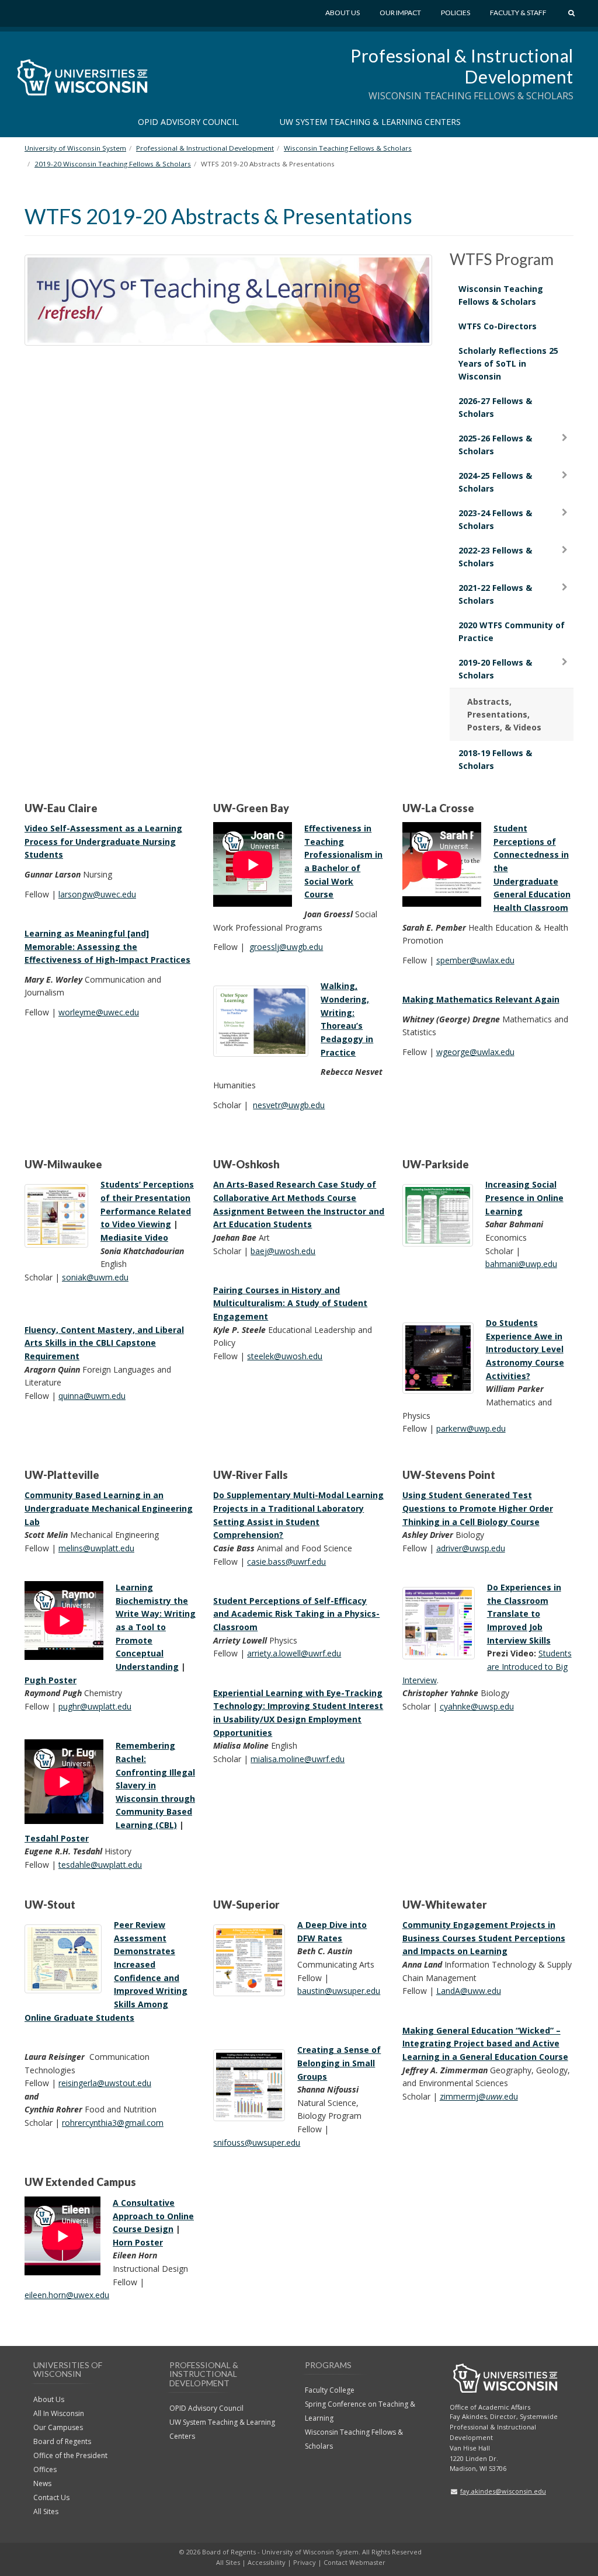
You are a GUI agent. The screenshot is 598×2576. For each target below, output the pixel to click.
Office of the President (70, 2455)
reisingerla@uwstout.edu (105, 2083)
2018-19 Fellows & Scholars (495, 759)
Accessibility (267, 2562)
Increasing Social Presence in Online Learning (524, 1198)
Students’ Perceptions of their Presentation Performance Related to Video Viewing (147, 1204)
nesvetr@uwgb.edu (289, 1105)
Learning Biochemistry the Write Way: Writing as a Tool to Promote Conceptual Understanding (156, 1627)
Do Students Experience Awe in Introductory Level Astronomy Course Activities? (525, 1349)
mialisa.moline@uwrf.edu (298, 1759)
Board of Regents (62, 2441)
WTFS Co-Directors (498, 326)
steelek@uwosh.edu (285, 1356)
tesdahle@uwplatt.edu (100, 1865)
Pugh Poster (51, 1680)
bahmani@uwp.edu (521, 1264)
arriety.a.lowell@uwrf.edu (294, 1653)
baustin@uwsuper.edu (339, 1991)
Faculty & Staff (518, 13)
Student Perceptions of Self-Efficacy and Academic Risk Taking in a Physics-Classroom (296, 1614)
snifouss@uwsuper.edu (257, 2142)
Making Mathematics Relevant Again (481, 999)
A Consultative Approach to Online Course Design (153, 2216)
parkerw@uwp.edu (471, 1428)
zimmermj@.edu (479, 2096)
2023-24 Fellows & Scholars (495, 519)
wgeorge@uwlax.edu (475, 1052)
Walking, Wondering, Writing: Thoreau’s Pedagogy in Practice (347, 1019)
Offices (45, 2469)
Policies (456, 13)
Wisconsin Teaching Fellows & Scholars (501, 295)
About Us (343, 13)
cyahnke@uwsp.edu (477, 1706)
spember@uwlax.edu (475, 960)
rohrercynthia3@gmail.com (113, 2123)
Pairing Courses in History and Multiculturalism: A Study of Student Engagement (290, 1303)
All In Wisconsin (59, 2413)
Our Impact (400, 13)
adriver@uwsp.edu (471, 1548)
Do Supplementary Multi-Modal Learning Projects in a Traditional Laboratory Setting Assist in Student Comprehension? (298, 1515)
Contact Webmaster (354, 2562)
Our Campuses (58, 2427)
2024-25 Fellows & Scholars (495, 482)
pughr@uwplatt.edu (95, 1706)
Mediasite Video (134, 1237)
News (42, 2483)
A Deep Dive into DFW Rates (332, 1931)
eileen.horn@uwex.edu (67, 2295)
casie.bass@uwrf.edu (286, 1562)
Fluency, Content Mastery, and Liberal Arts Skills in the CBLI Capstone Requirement (104, 1343)
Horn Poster (138, 2242)
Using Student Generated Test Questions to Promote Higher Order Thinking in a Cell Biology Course (478, 1508)
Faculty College (330, 2390)
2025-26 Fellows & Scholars (495, 445)
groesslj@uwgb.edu (286, 947)
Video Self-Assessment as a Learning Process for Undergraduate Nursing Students (103, 841)
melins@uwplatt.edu (96, 1548)
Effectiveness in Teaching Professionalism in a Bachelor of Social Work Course (343, 861)
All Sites (46, 2511)
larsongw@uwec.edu (97, 894)
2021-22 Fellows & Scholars (495, 594)
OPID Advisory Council (188, 122)
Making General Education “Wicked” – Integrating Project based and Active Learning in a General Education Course (485, 2044)
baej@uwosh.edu (283, 1251)
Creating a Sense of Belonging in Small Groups (339, 2063)
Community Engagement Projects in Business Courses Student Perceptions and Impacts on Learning (484, 1938)
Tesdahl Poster (57, 1838)
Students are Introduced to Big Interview (487, 1666)
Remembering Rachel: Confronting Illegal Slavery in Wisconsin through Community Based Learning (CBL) (155, 1785)
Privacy (305, 2562)
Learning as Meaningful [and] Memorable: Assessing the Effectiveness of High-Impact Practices (107, 946)
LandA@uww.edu (469, 1991)
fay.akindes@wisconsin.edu (503, 2491)
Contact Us (51, 2497)
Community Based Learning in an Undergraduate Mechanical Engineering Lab (109, 1508)
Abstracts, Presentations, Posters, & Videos (504, 714)
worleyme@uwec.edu (99, 1012)
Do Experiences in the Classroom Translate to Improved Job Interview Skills (524, 1614)
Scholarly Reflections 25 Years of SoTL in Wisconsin (508, 363)
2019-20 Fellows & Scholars (495, 669)
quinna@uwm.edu (92, 1396)
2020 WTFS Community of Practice (512, 631)
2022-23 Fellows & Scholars (495, 557)
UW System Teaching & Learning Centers (370, 122)
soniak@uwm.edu (95, 1277)
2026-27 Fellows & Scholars (495, 407)
